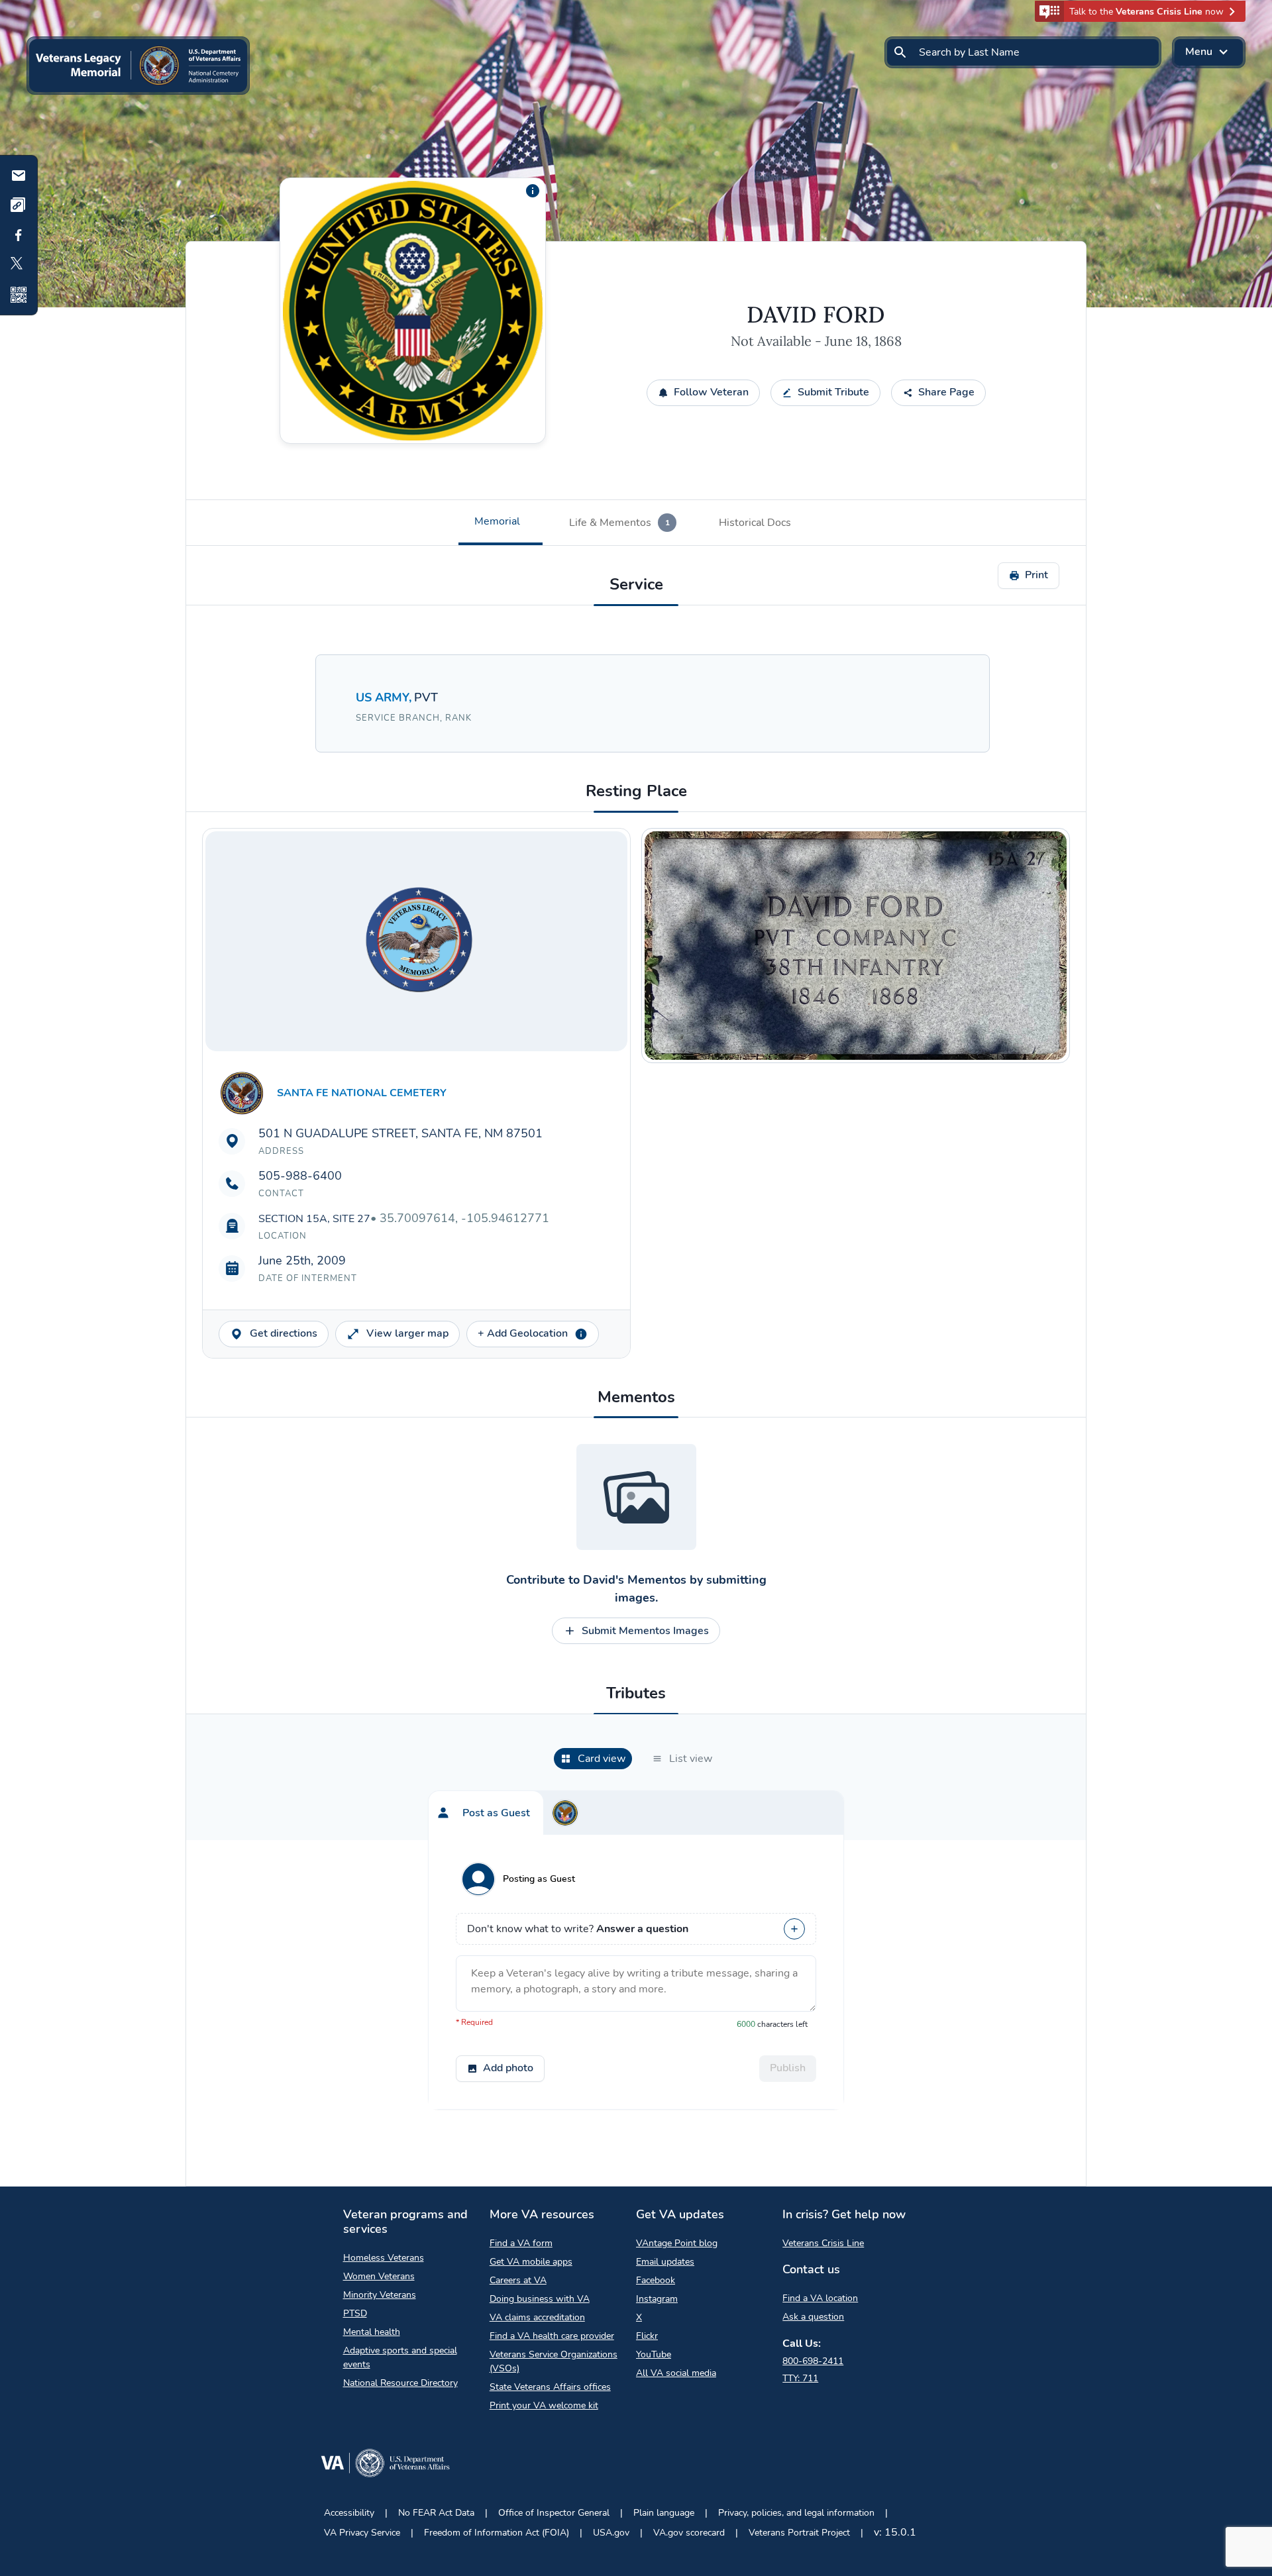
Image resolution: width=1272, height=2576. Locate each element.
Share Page (946, 392)
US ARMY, (385, 697)
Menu (1199, 52)
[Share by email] (19, 176)
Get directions (284, 1333)
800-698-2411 (813, 2361)
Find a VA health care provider (552, 2336)
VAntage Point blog (677, 2243)
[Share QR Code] (19, 295)
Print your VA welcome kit (544, 2405)
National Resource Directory (400, 2383)
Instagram (657, 2299)
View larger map (407, 1333)
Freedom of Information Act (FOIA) (497, 2533)
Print (1036, 575)
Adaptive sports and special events (400, 2357)
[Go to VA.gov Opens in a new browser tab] (385, 2466)
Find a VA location (820, 2298)
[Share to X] (19, 265)
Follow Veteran (711, 392)
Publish (788, 2068)
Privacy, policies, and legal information (796, 2513)
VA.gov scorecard (689, 2533)
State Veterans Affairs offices (550, 2387)
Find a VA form (521, 2243)
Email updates (665, 2262)
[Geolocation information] (581, 1334)
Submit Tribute (833, 392)
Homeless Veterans (384, 2258)
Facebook (656, 2280)
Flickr (647, 2336)
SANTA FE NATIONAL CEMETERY (362, 1093)
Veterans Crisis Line (823, 2243)
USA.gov (611, 2533)
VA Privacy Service (362, 2533)
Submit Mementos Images (645, 1631)
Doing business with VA (540, 2299)
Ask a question (813, 2317)
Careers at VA (518, 2280)
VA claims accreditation (537, 2317)
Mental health (372, 2332)
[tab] (501, 523)
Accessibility (349, 2513)
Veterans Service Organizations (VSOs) (554, 2361)
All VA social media (676, 2373)
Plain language (664, 2513)
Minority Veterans (380, 2295)
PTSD (355, 2313)
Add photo (508, 2068)
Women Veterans (379, 2276)
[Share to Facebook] (19, 235)
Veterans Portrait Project (799, 2533)
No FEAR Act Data (436, 2513)
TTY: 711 (800, 2378)
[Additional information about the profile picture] (533, 191)
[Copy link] (19, 205)
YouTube (654, 2354)
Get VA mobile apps (531, 2262)
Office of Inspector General (554, 2513)
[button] (1140, 11)
